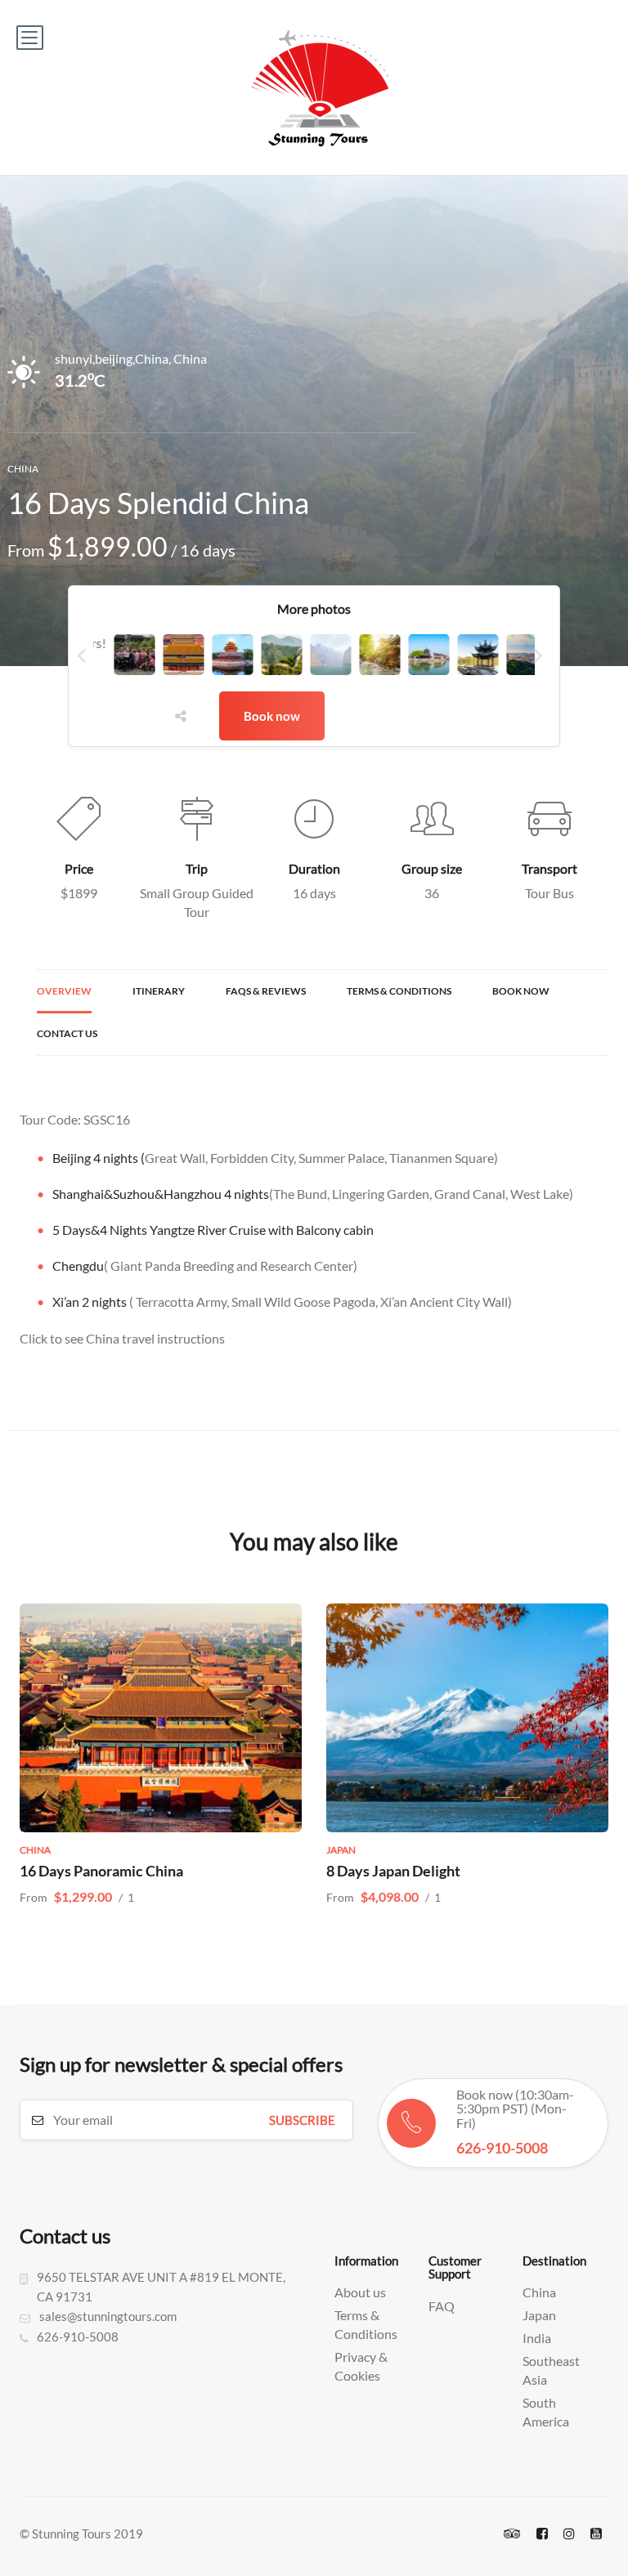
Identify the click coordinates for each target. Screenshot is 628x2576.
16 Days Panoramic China (101, 1871)
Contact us (67, 1033)
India (537, 2338)
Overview (64, 991)
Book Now (521, 991)
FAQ (442, 2306)
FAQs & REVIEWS (266, 991)
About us (360, 2292)
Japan (539, 2315)
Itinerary (159, 991)
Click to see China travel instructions (122, 1338)
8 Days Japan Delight (393, 1871)
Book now (272, 716)
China (539, 2292)
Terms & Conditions (399, 991)
